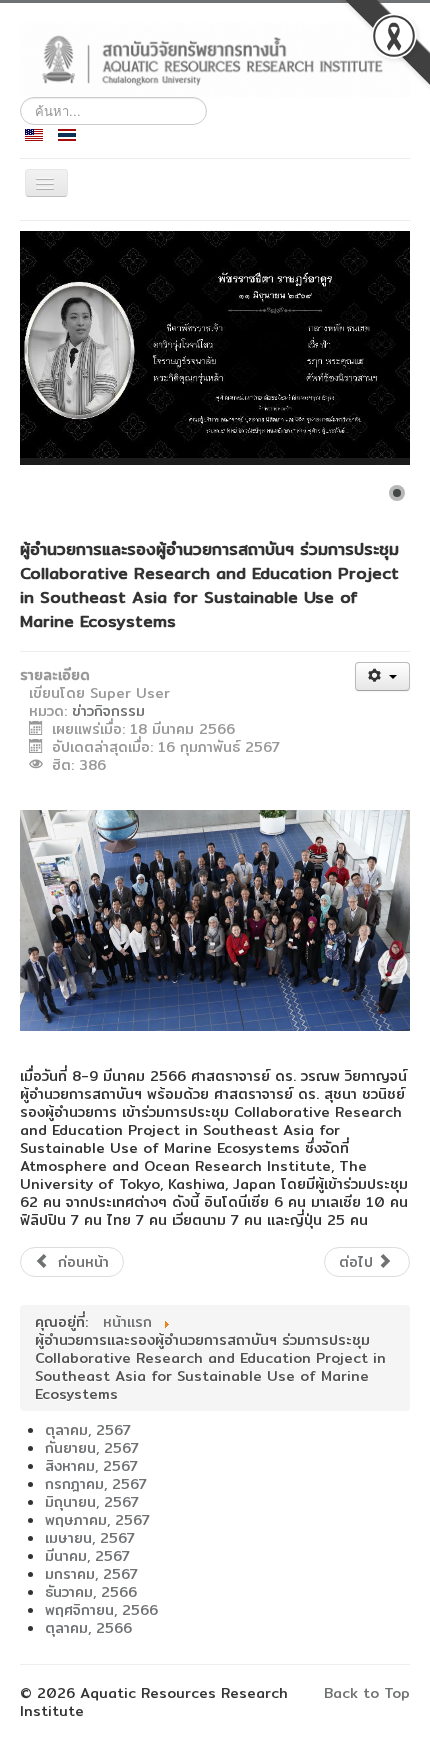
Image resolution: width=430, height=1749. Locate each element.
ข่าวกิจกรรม (108, 711)
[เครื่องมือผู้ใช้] (382, 676)
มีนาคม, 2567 (87, 1556)
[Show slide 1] (397, 493)
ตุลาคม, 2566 (88, 1628)
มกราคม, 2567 (91, 1574)
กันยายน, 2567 (92, 1448)
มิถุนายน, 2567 (92, 1502)
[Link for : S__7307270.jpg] (215, 348)
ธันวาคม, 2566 (91, 1592)
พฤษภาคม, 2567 (97, 1520)
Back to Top (367, 1693)
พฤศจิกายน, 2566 (101, 1610)
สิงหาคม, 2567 (91, 1466)
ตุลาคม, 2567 (88, 1430)
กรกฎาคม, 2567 (96, 1484)
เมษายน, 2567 (90, 1538)
